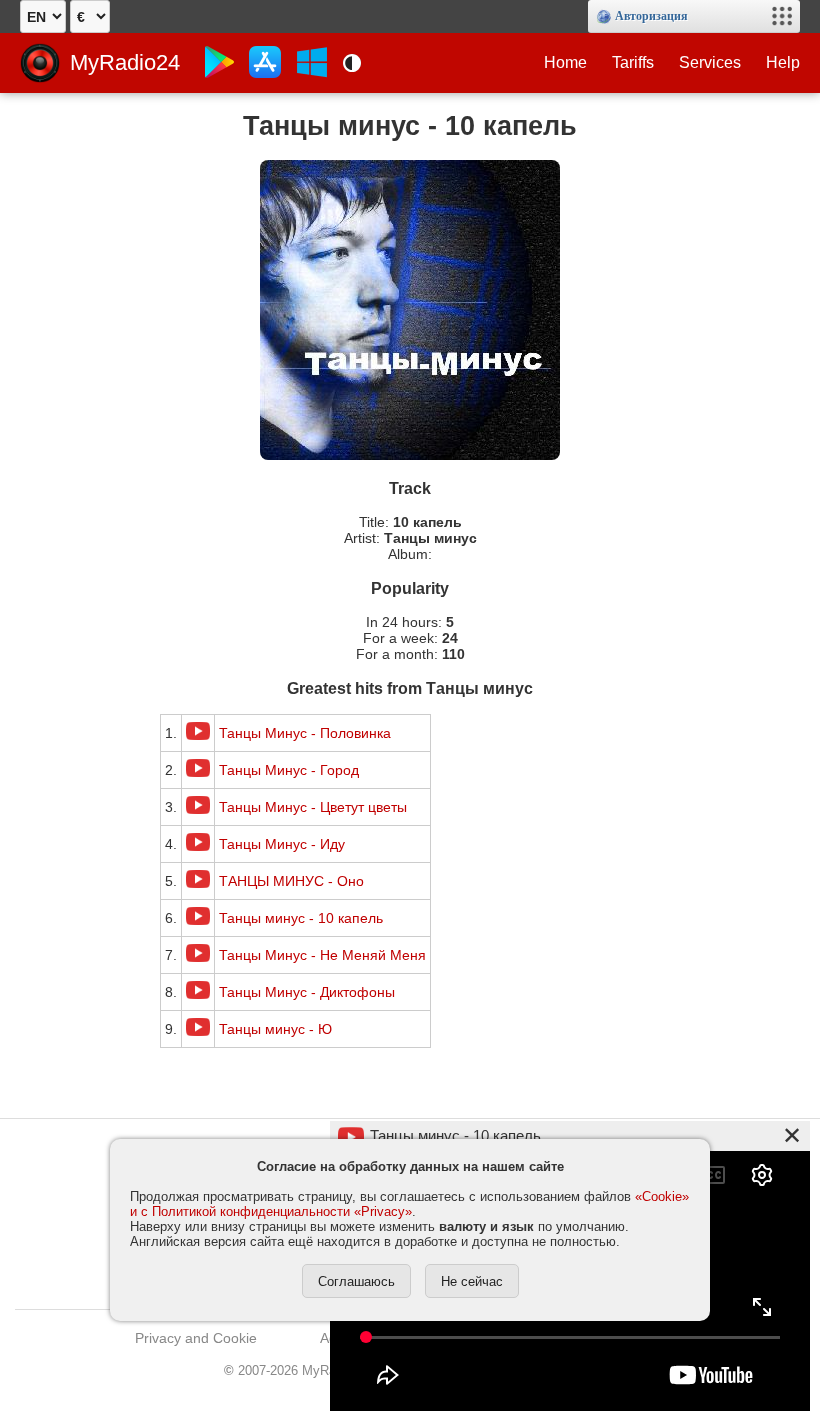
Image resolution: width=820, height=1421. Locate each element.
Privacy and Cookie (196, 1338)
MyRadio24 (125, 62)
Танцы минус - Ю (275, 1029)
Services (710, 62)
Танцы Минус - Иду (282, 844)
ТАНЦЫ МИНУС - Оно (291, 881)
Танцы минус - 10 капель (301, 918)
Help (783, 62)
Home (565, 62)
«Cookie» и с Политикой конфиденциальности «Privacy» (409, 1204)
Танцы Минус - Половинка (305, 733)
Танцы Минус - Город (289, 770)
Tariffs (633, 62)
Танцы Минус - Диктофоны (307, 992)
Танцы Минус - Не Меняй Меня (322, 955)
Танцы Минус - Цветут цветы (313, 807)
